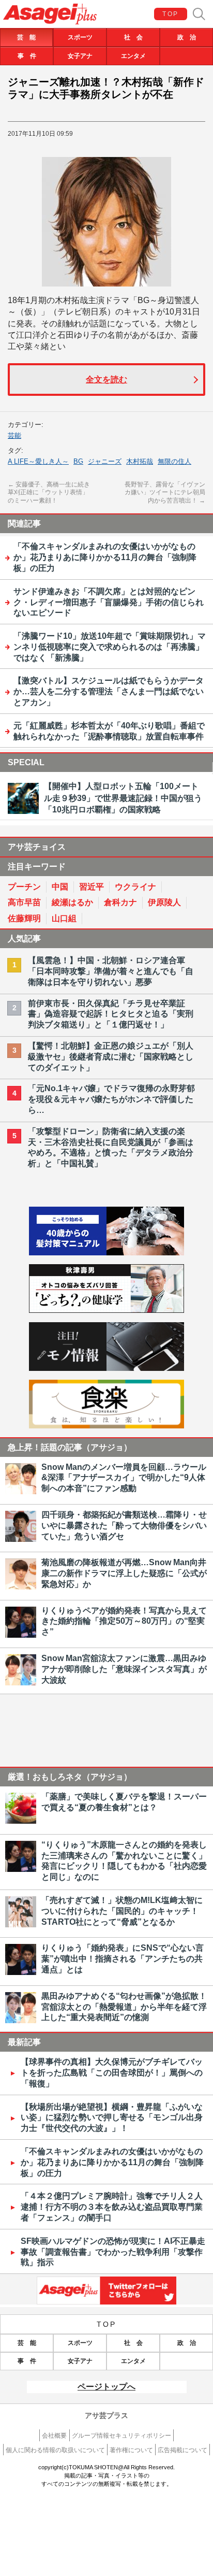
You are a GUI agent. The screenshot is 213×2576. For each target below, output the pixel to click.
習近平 (92, 887)
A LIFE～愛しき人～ (38, 461)
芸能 (14, 435)
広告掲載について (182, 2450)
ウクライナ (135, 887)
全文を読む (106, 380)
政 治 (187, 37)
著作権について (131, 2450)
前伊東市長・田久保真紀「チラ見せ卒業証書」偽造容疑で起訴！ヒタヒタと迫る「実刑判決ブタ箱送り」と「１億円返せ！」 (111, 1014)
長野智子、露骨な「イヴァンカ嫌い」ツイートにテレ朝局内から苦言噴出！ (165, 492)
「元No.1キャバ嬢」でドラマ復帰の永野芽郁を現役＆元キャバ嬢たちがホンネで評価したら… (111, 1099)
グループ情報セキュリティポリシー (121, 2436)
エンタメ (133, 56)
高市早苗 (24, 902)
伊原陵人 (164, 902)
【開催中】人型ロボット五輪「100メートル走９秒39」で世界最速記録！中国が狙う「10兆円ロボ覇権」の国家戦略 (123, 798)
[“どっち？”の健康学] (106, 1310)
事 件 (27, 56)
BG (78, 461)
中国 (60, 887)
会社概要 (54, 2436)
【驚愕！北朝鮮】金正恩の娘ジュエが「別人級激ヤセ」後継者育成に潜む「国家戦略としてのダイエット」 (111, 1057)
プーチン (24, 887)
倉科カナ (120, 902)
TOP (170, 14)
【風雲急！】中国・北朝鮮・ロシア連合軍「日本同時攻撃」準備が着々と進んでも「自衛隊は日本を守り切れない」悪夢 (111, 971)
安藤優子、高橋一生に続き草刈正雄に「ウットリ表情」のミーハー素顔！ (49, 492)
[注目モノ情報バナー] (106, 1368)
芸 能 (26, 37)
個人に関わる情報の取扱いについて (55, 2450)
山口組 (64, 918)
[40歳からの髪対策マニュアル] (106, 1253)
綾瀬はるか (72, 902)
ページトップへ (106, 2387)
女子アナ (80, 56)
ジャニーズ (105, 461)
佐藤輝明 (24, 918)
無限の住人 (174, 461)
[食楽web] (106, 1426)
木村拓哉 (140, 461)
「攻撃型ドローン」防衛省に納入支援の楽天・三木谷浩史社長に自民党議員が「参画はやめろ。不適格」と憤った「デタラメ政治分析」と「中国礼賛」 (111, 1147)
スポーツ (80, 37)
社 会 (133, 37)
